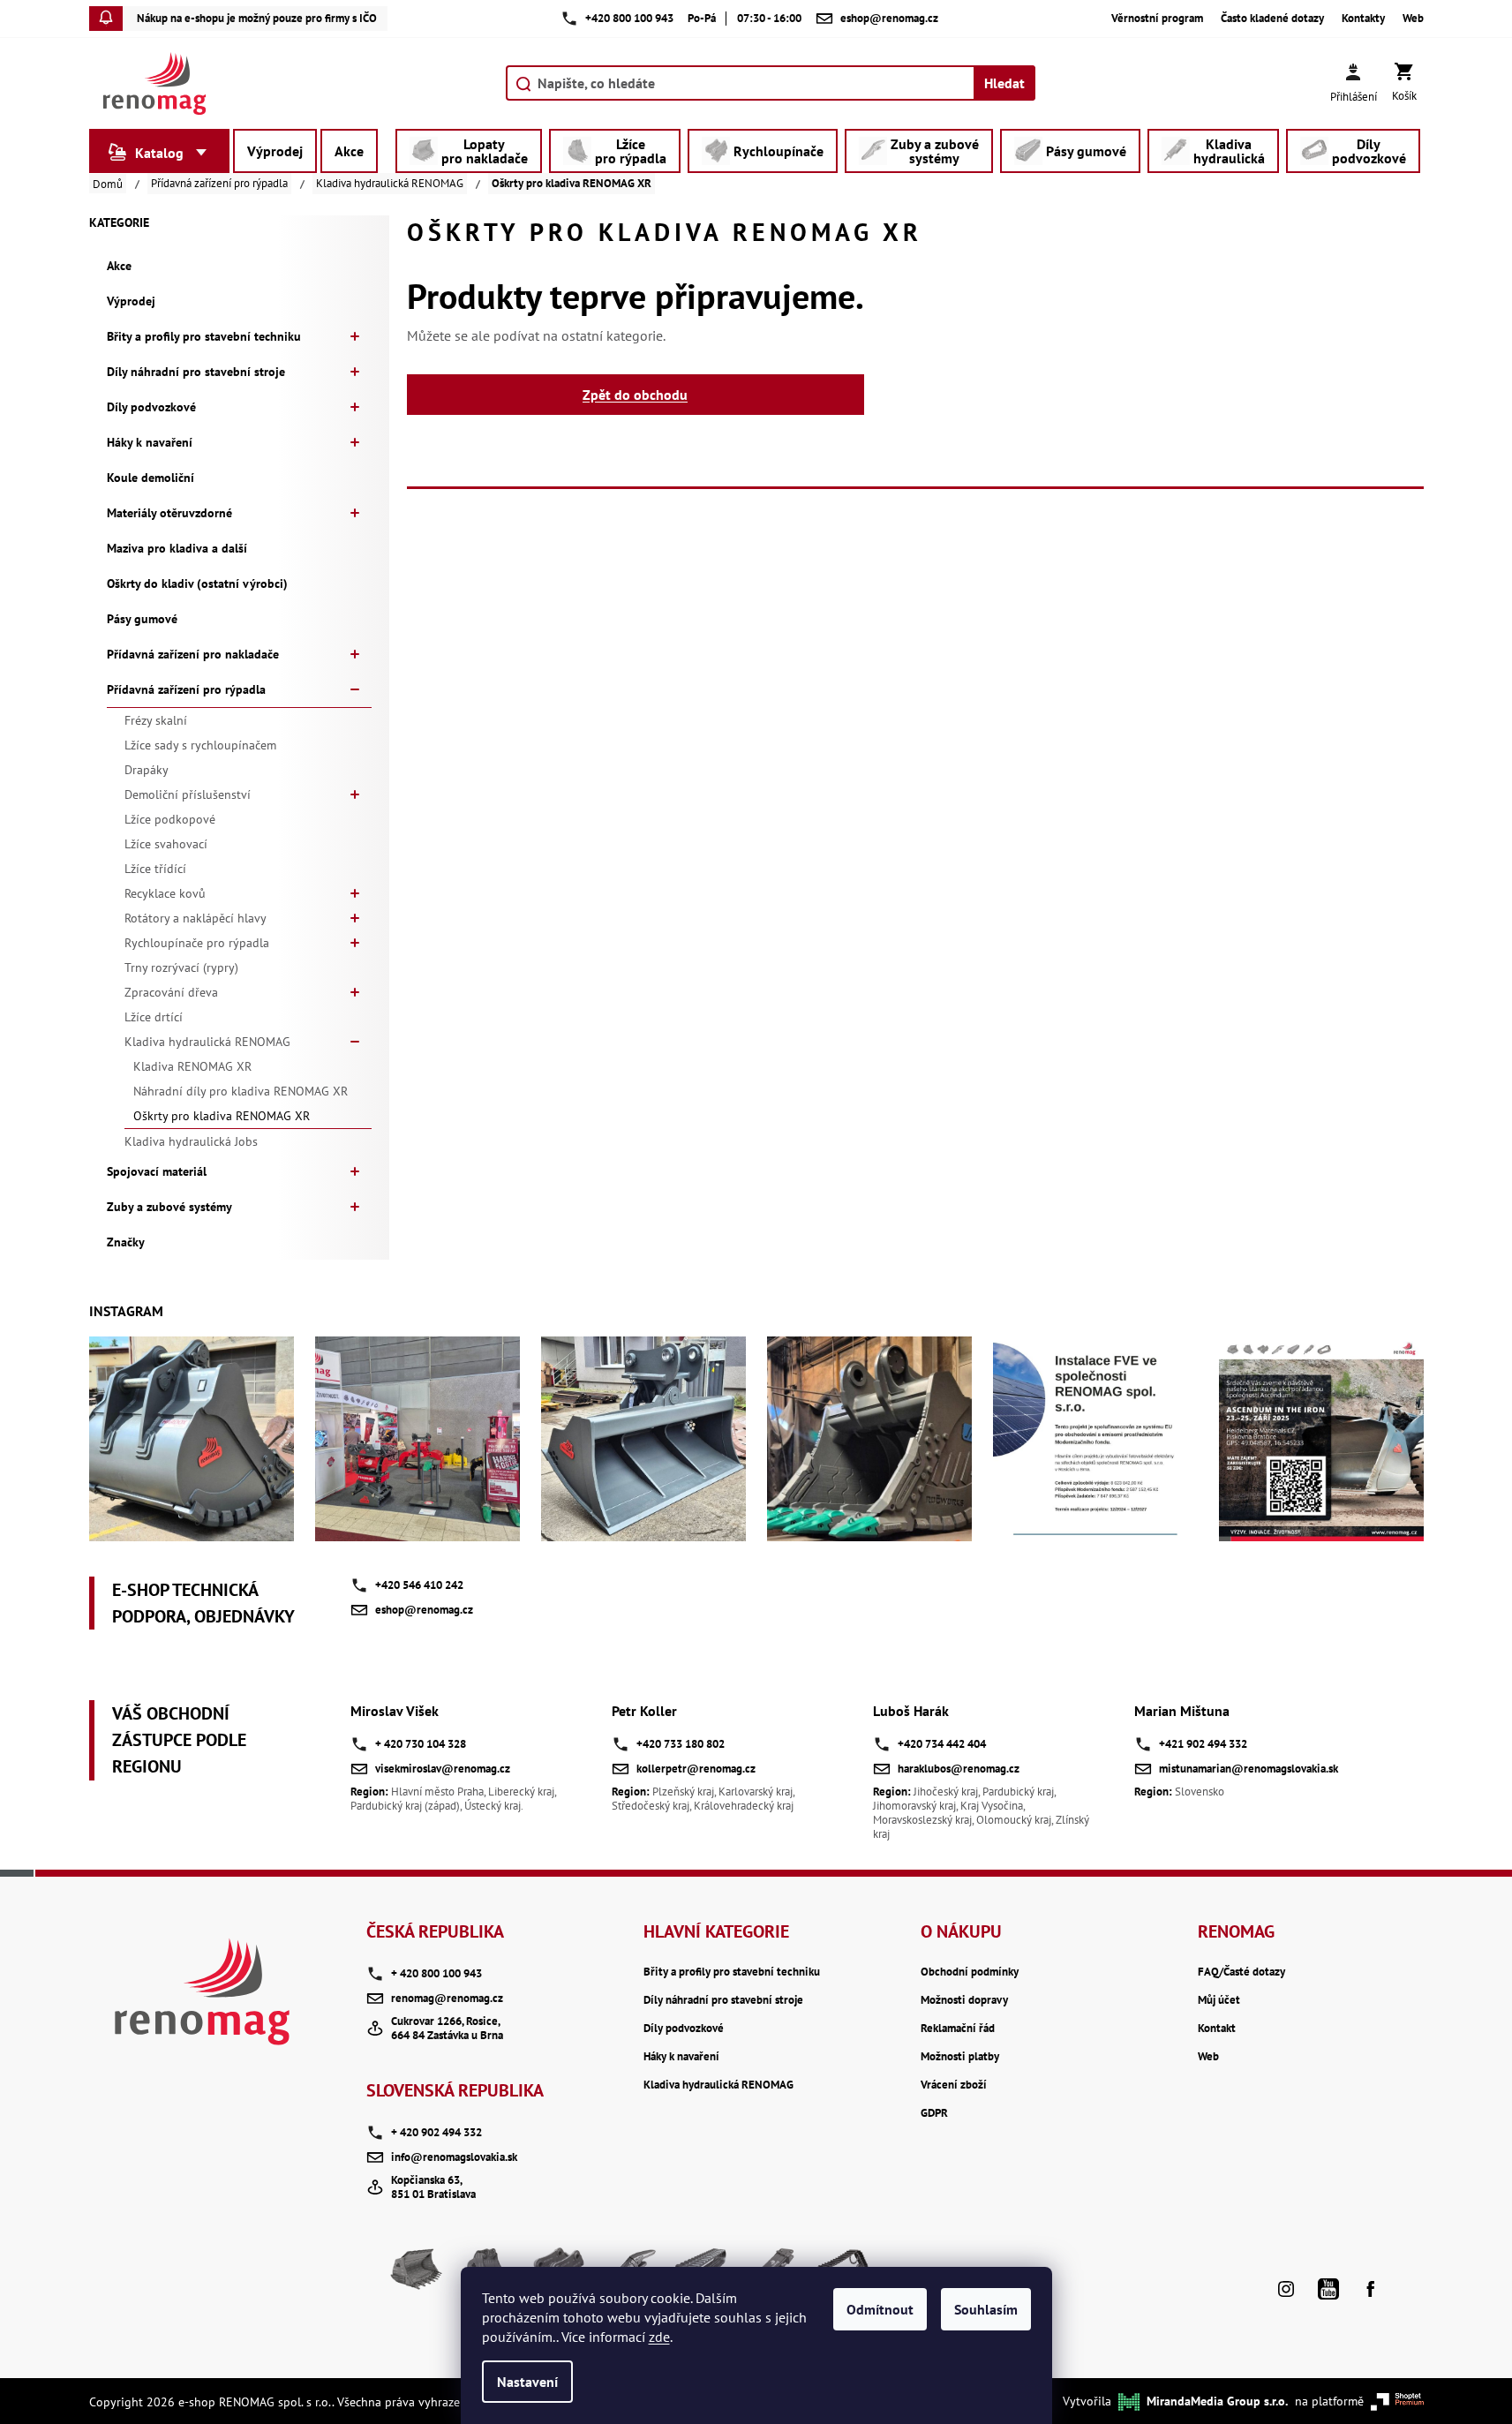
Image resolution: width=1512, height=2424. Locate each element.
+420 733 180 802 (681, 1744)
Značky (126, 1242)
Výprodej (131, 301)
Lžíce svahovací (166, 844)
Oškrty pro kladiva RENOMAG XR (222, 1116)
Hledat (1004, 83)
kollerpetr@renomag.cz (696, 1769)
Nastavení (527, 2382)
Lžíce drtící (154, 1017)
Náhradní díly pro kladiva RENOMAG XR (241, 1091)
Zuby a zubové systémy (169, 1207)
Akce (119, 266)
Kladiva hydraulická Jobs (191, 1141)
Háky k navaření (150, 442)
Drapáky (147, 770)
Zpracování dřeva (171, 992)
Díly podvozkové (151, 407)
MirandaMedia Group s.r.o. (1217, 2401)
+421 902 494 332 (1203, 1744)
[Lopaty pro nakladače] (417, 2276)
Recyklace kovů (165, 893)
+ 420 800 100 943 (436, 1973)
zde (659, 2337)
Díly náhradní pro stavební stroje (196, 372)
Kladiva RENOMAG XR (192, 1066)
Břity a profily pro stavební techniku (204, 336)
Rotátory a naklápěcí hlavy (196, 918)
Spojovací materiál (157, 1171)
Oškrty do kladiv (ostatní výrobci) (197, 583)
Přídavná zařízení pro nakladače (193, 654)
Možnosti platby (960, 2057)
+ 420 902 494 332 (436, 2132)
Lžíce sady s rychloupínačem (200, 745)
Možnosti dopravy (964, 2000)
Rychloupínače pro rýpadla (197, 943)
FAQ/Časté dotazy (1241, 1972)
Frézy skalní (156, 720)
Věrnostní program (1157, 19)
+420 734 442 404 (942, 1744)
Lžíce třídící (155, 869)
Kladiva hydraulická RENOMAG (207, 1042)
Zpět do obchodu (635, 395)
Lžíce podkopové (170, 819)
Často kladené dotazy (1272, 19)
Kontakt (1217, 2029)
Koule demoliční (150, 478)
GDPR (934, 2113)
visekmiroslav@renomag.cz (443, 1769)
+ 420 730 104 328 (421, 1744)
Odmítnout (880, 2309)
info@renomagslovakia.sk (454, 2157)
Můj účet (1219, 2000)
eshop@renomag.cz (424, 1610)
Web (1413, 19)
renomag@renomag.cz (447, 1998)
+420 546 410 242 (419, 1585)
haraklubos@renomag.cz (959, 1769)
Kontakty (1363, 19)
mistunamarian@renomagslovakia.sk (1249, 1769)
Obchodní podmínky (970, 1972)
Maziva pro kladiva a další (177, 548)
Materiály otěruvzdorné (169, 513)
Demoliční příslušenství (188, 794)
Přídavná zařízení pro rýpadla (186, 689)
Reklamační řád (958, 2029)
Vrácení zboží (954, 2085)
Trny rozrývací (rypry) (181, 967)
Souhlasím (986, 2309)
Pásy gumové (142, 619)
